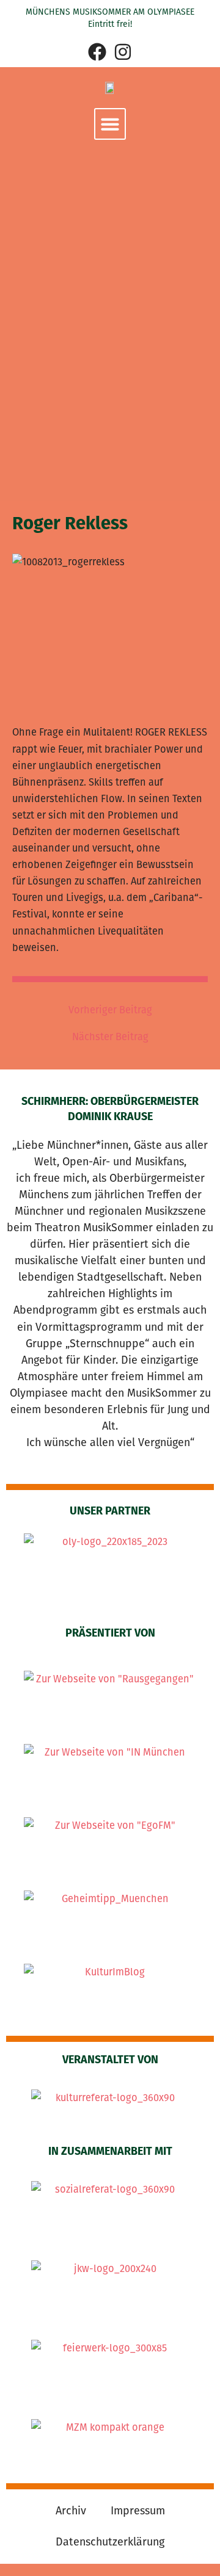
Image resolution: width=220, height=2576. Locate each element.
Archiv (71, 2511)
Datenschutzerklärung (110, 2542)
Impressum (138, 2511)
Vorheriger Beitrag (110, 1010)
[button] (110, 124)
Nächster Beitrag (110, 1037)
